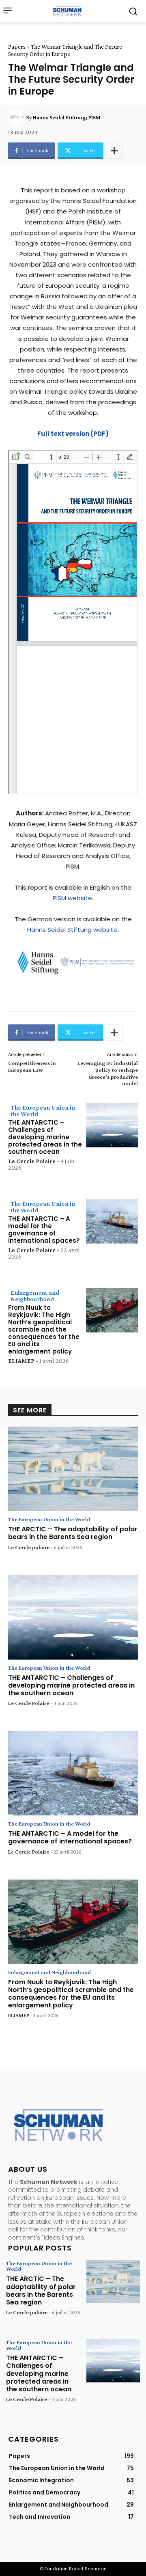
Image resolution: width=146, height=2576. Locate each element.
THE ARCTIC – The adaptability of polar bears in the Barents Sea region (73, 1533)
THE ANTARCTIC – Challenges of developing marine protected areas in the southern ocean (45, 1137)
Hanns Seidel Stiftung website (72, 930)
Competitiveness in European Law (32, 1066)
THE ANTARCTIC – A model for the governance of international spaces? (44, 1230)
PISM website (72, 898)
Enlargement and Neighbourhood (35, 1296)
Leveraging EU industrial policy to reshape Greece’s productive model (108, 1073)
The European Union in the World (43, 1111)
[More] (114, 151)
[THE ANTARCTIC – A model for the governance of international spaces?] (112, 1221)
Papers (17, 47)
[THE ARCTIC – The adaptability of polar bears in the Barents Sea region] (73, 1469)
